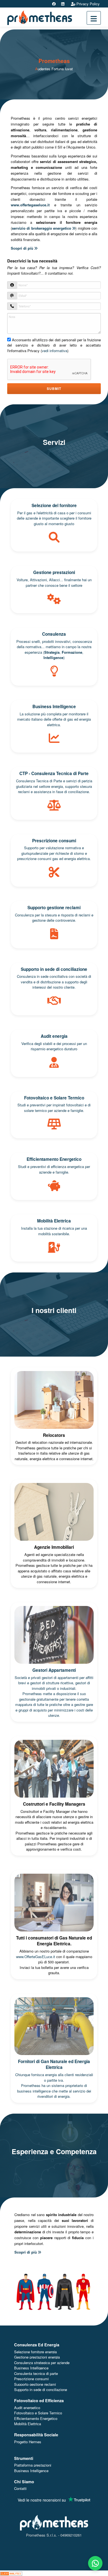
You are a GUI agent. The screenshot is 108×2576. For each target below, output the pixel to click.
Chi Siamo (24, 2482)
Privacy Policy (88, 4)
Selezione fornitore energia (35, 2352)
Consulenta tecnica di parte (36, 2373)
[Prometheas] (40, 17)
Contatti (20, 2488)
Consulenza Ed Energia (37, 2345)
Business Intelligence (31, 2368)
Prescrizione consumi (31, 2379)
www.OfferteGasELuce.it (36, 1957)
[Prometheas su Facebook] (54, 4)
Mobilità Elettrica (28, 2424)
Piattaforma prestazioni (33, 2465)
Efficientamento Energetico (36, 2418)
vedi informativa (55, 351)
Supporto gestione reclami (35, 2384)
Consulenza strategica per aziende (42, 2363)
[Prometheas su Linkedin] (63, 4)
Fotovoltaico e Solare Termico (38, 2413)
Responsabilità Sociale (36, 2435)
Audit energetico (27, 2408)
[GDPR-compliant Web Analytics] (11, 2573)
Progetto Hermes (28, 2442)
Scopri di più (23, 248)
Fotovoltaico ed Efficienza (39, 2400)
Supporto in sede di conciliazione (41, 2390)
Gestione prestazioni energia (37, 2357)
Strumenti (24, 2458)
